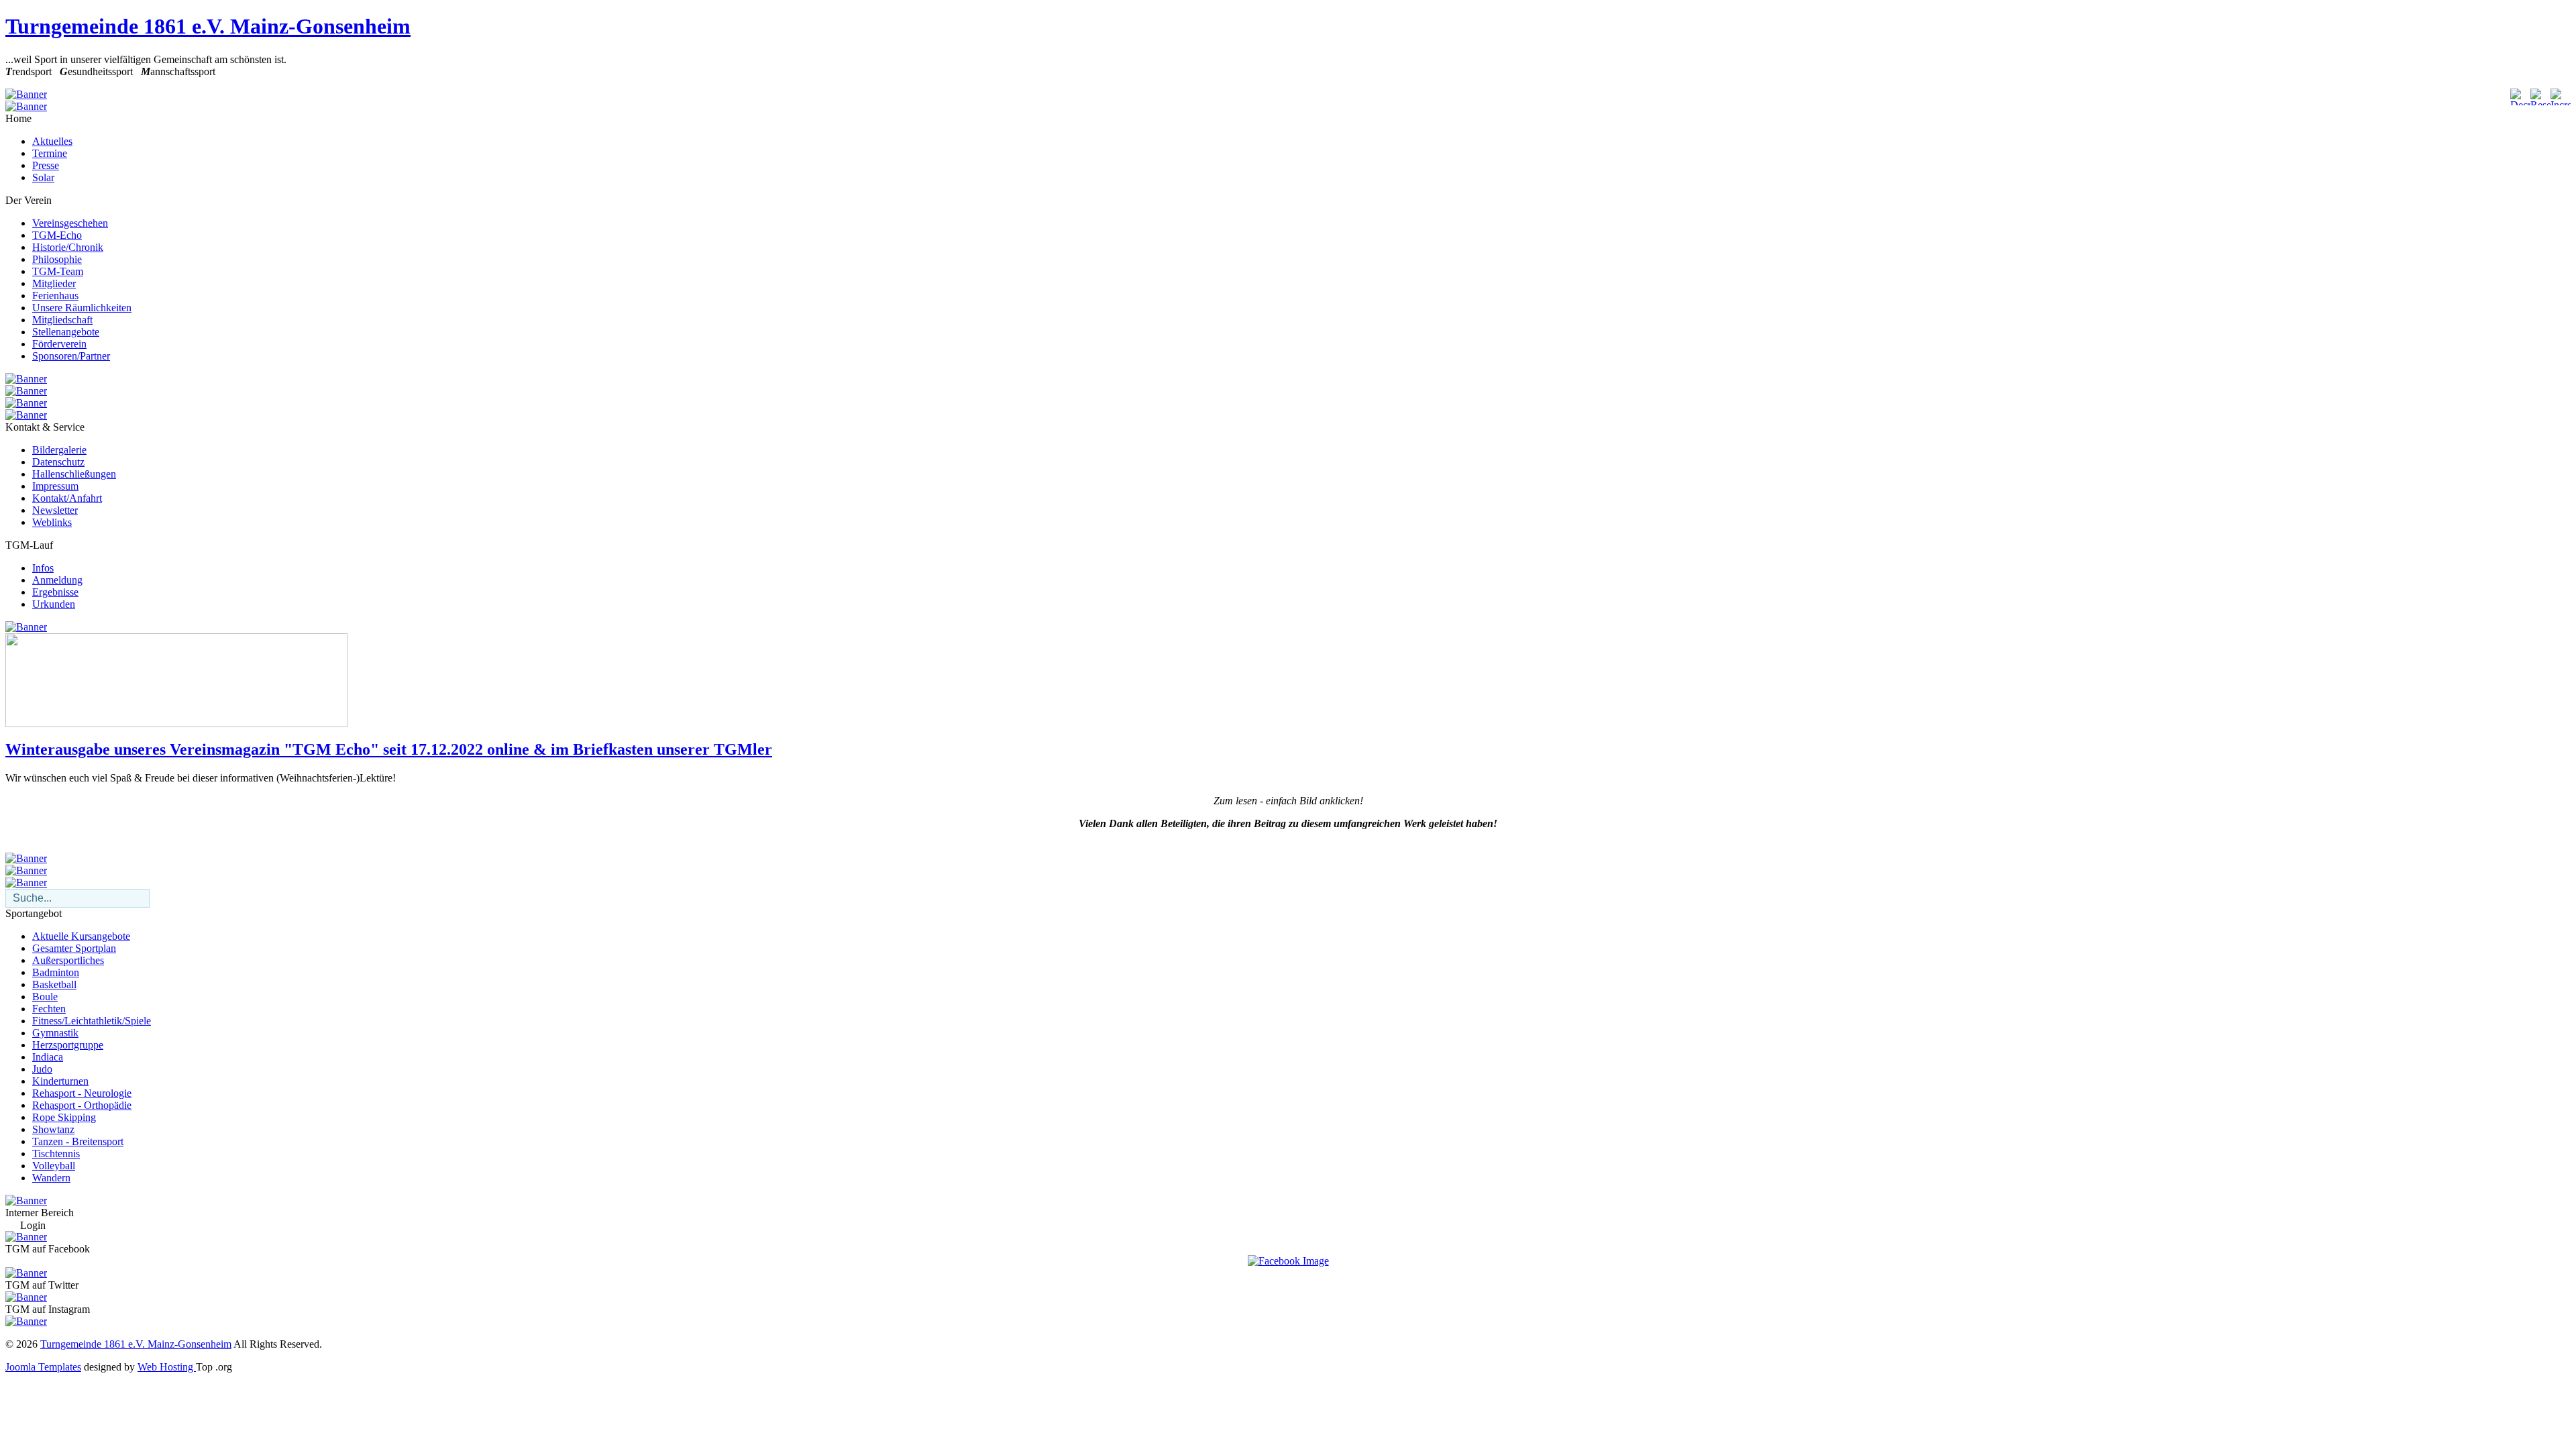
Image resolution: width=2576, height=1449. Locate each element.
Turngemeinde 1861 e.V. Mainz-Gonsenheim (208, 26)
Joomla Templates (43, 1367)
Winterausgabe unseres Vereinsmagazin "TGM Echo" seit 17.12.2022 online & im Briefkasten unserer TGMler (389, 749)
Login (33, 1225)
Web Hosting (167, 1367)
